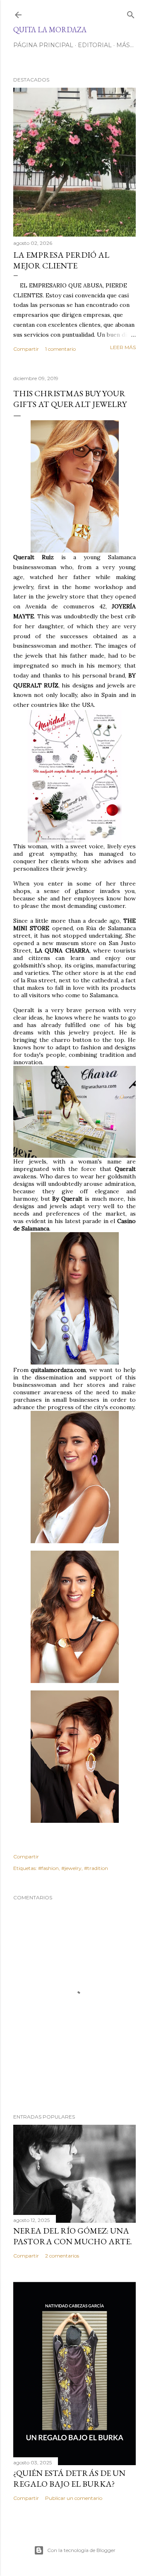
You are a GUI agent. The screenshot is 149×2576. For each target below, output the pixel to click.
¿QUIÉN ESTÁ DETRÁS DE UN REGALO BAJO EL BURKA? (69, 2478)
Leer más (123, 347)
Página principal (43, 45)
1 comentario (60, 349)
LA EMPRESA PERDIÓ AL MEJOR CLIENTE (61, 260)
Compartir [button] (26, 349)
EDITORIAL (95, 45)
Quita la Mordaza (50, 30)
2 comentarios (62, 2256)
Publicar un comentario (74, 2498)
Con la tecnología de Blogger (81, 2550)
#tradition (96, 1868)
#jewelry (71, 1868)
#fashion (48, 1868)
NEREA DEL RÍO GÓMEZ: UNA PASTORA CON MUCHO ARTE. (73, 2236)
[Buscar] (131, 13)
